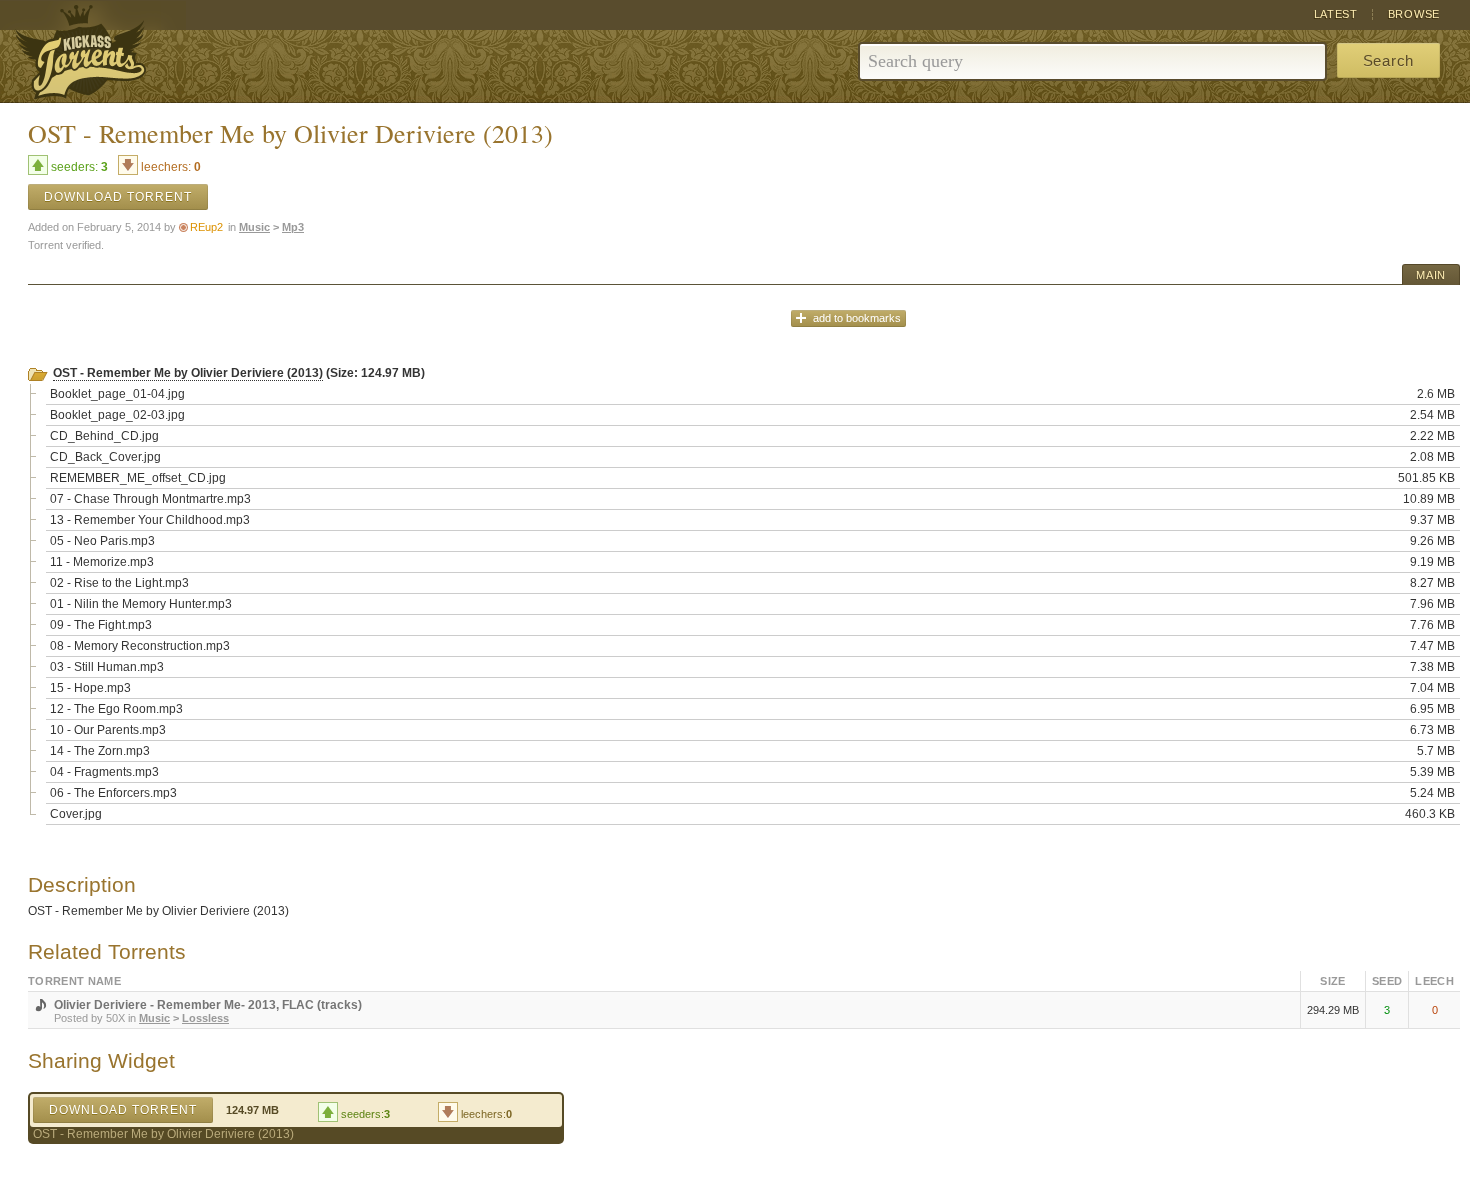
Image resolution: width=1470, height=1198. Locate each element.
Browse (1414, 14)
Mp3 (293, 227)
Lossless (205, 1018)
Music (254, 227)
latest (1336, 14)
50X (115, 1018)
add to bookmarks (857, 318)
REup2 (206, 227)
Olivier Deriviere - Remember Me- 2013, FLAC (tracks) (208, 1005)
